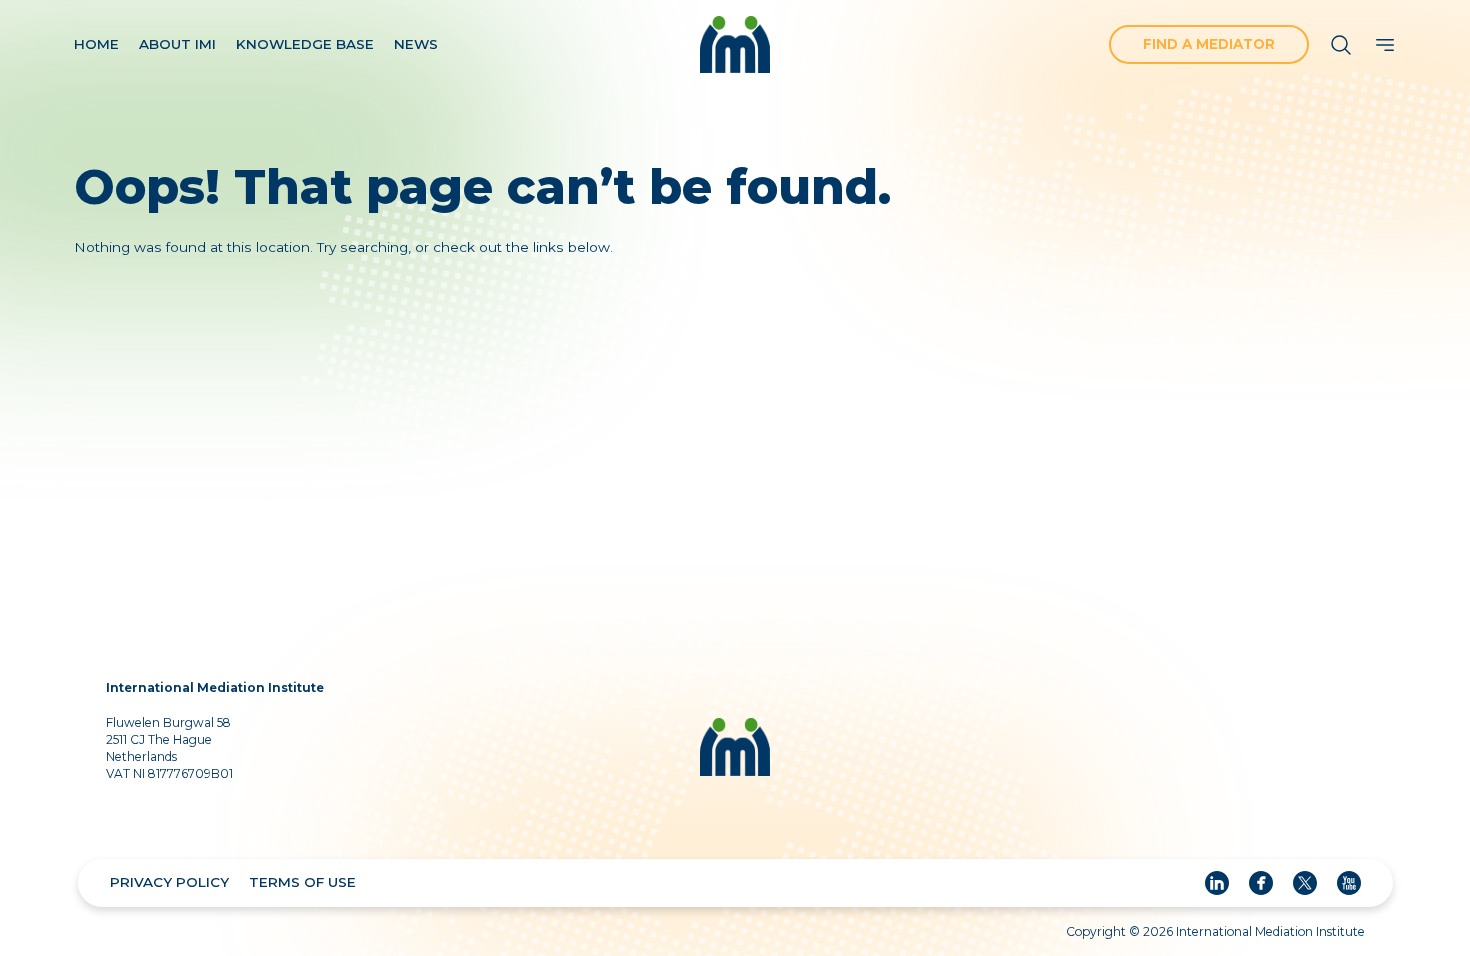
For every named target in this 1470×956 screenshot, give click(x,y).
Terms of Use (302, 882)
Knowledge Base (305, 44)
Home (96, 44)
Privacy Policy (169, 882)
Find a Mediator (1209, 44)
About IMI (177, 44)
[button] (1385, 45)
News (416, 44)
